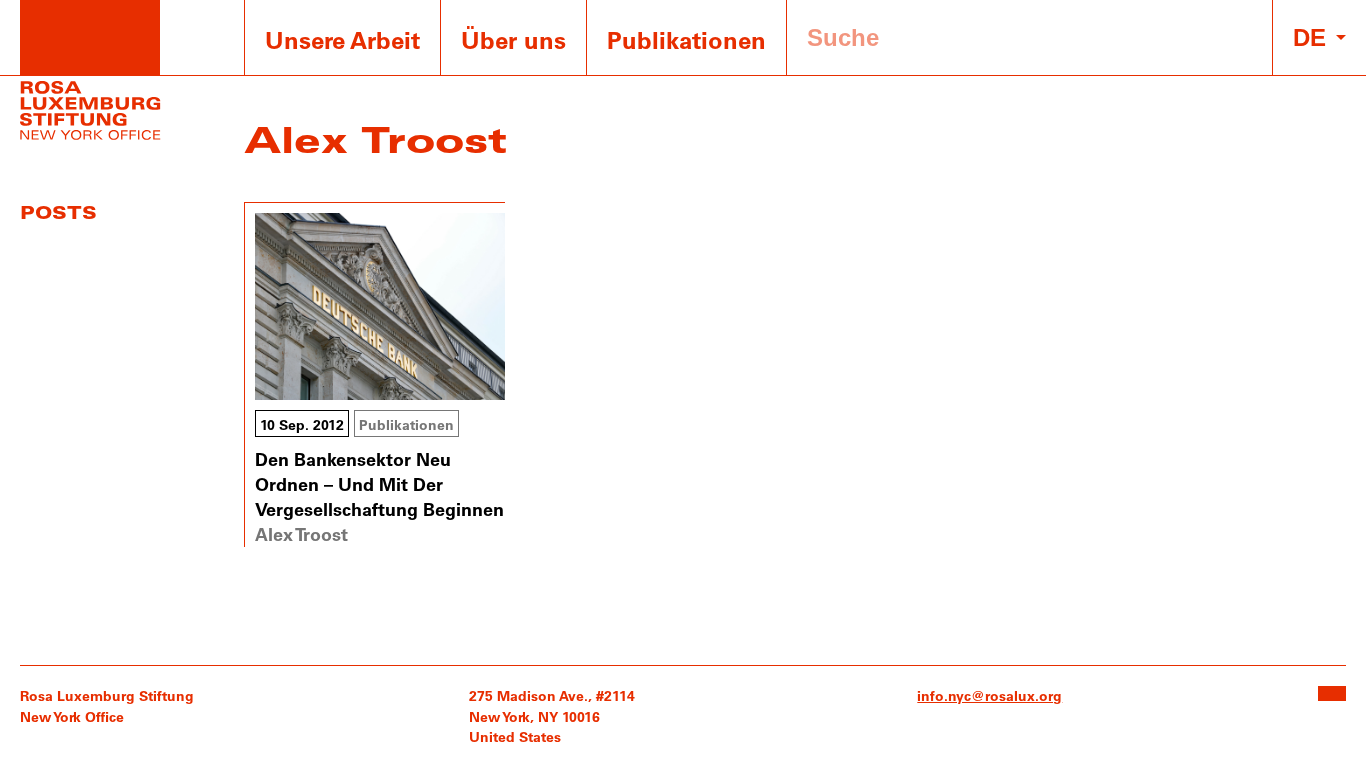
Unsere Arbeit (342, 39)
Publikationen (686, 39)
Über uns (513, 39)
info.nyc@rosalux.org (989, 695)
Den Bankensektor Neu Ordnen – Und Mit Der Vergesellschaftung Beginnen (379, 484)
